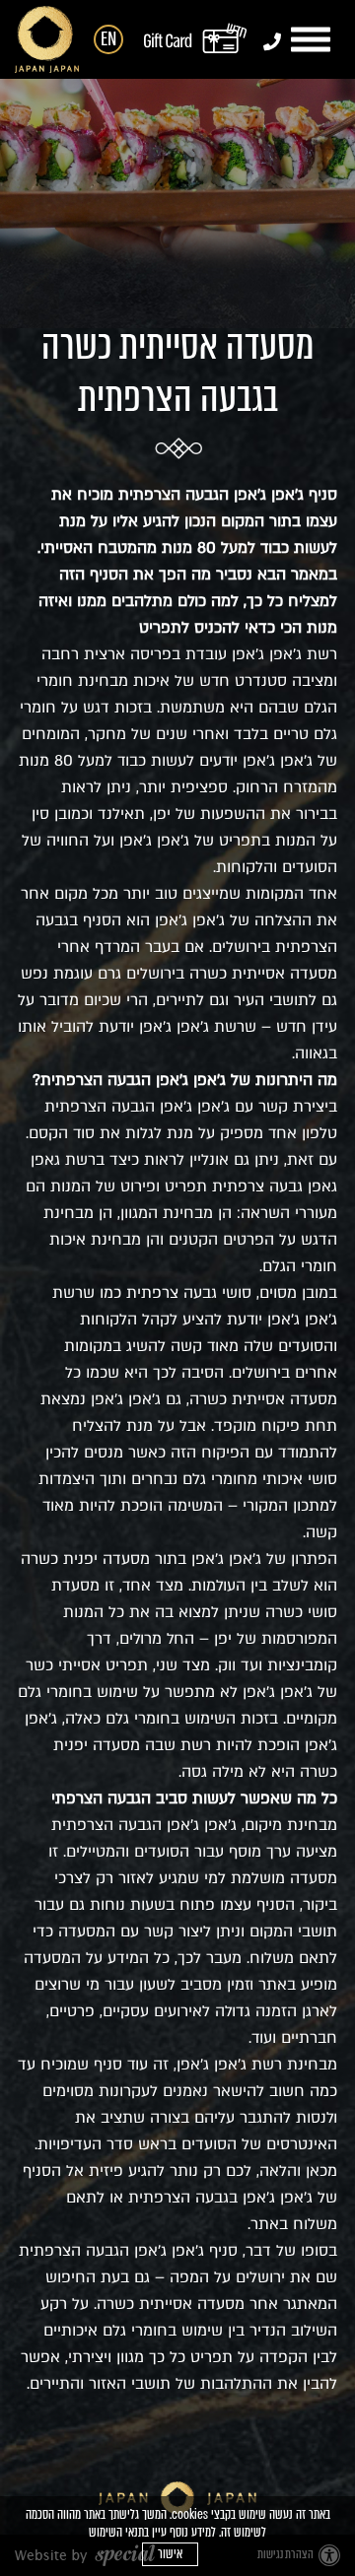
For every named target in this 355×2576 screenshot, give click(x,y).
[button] (313, 40)
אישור (170, 2554)
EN (108, 39)
